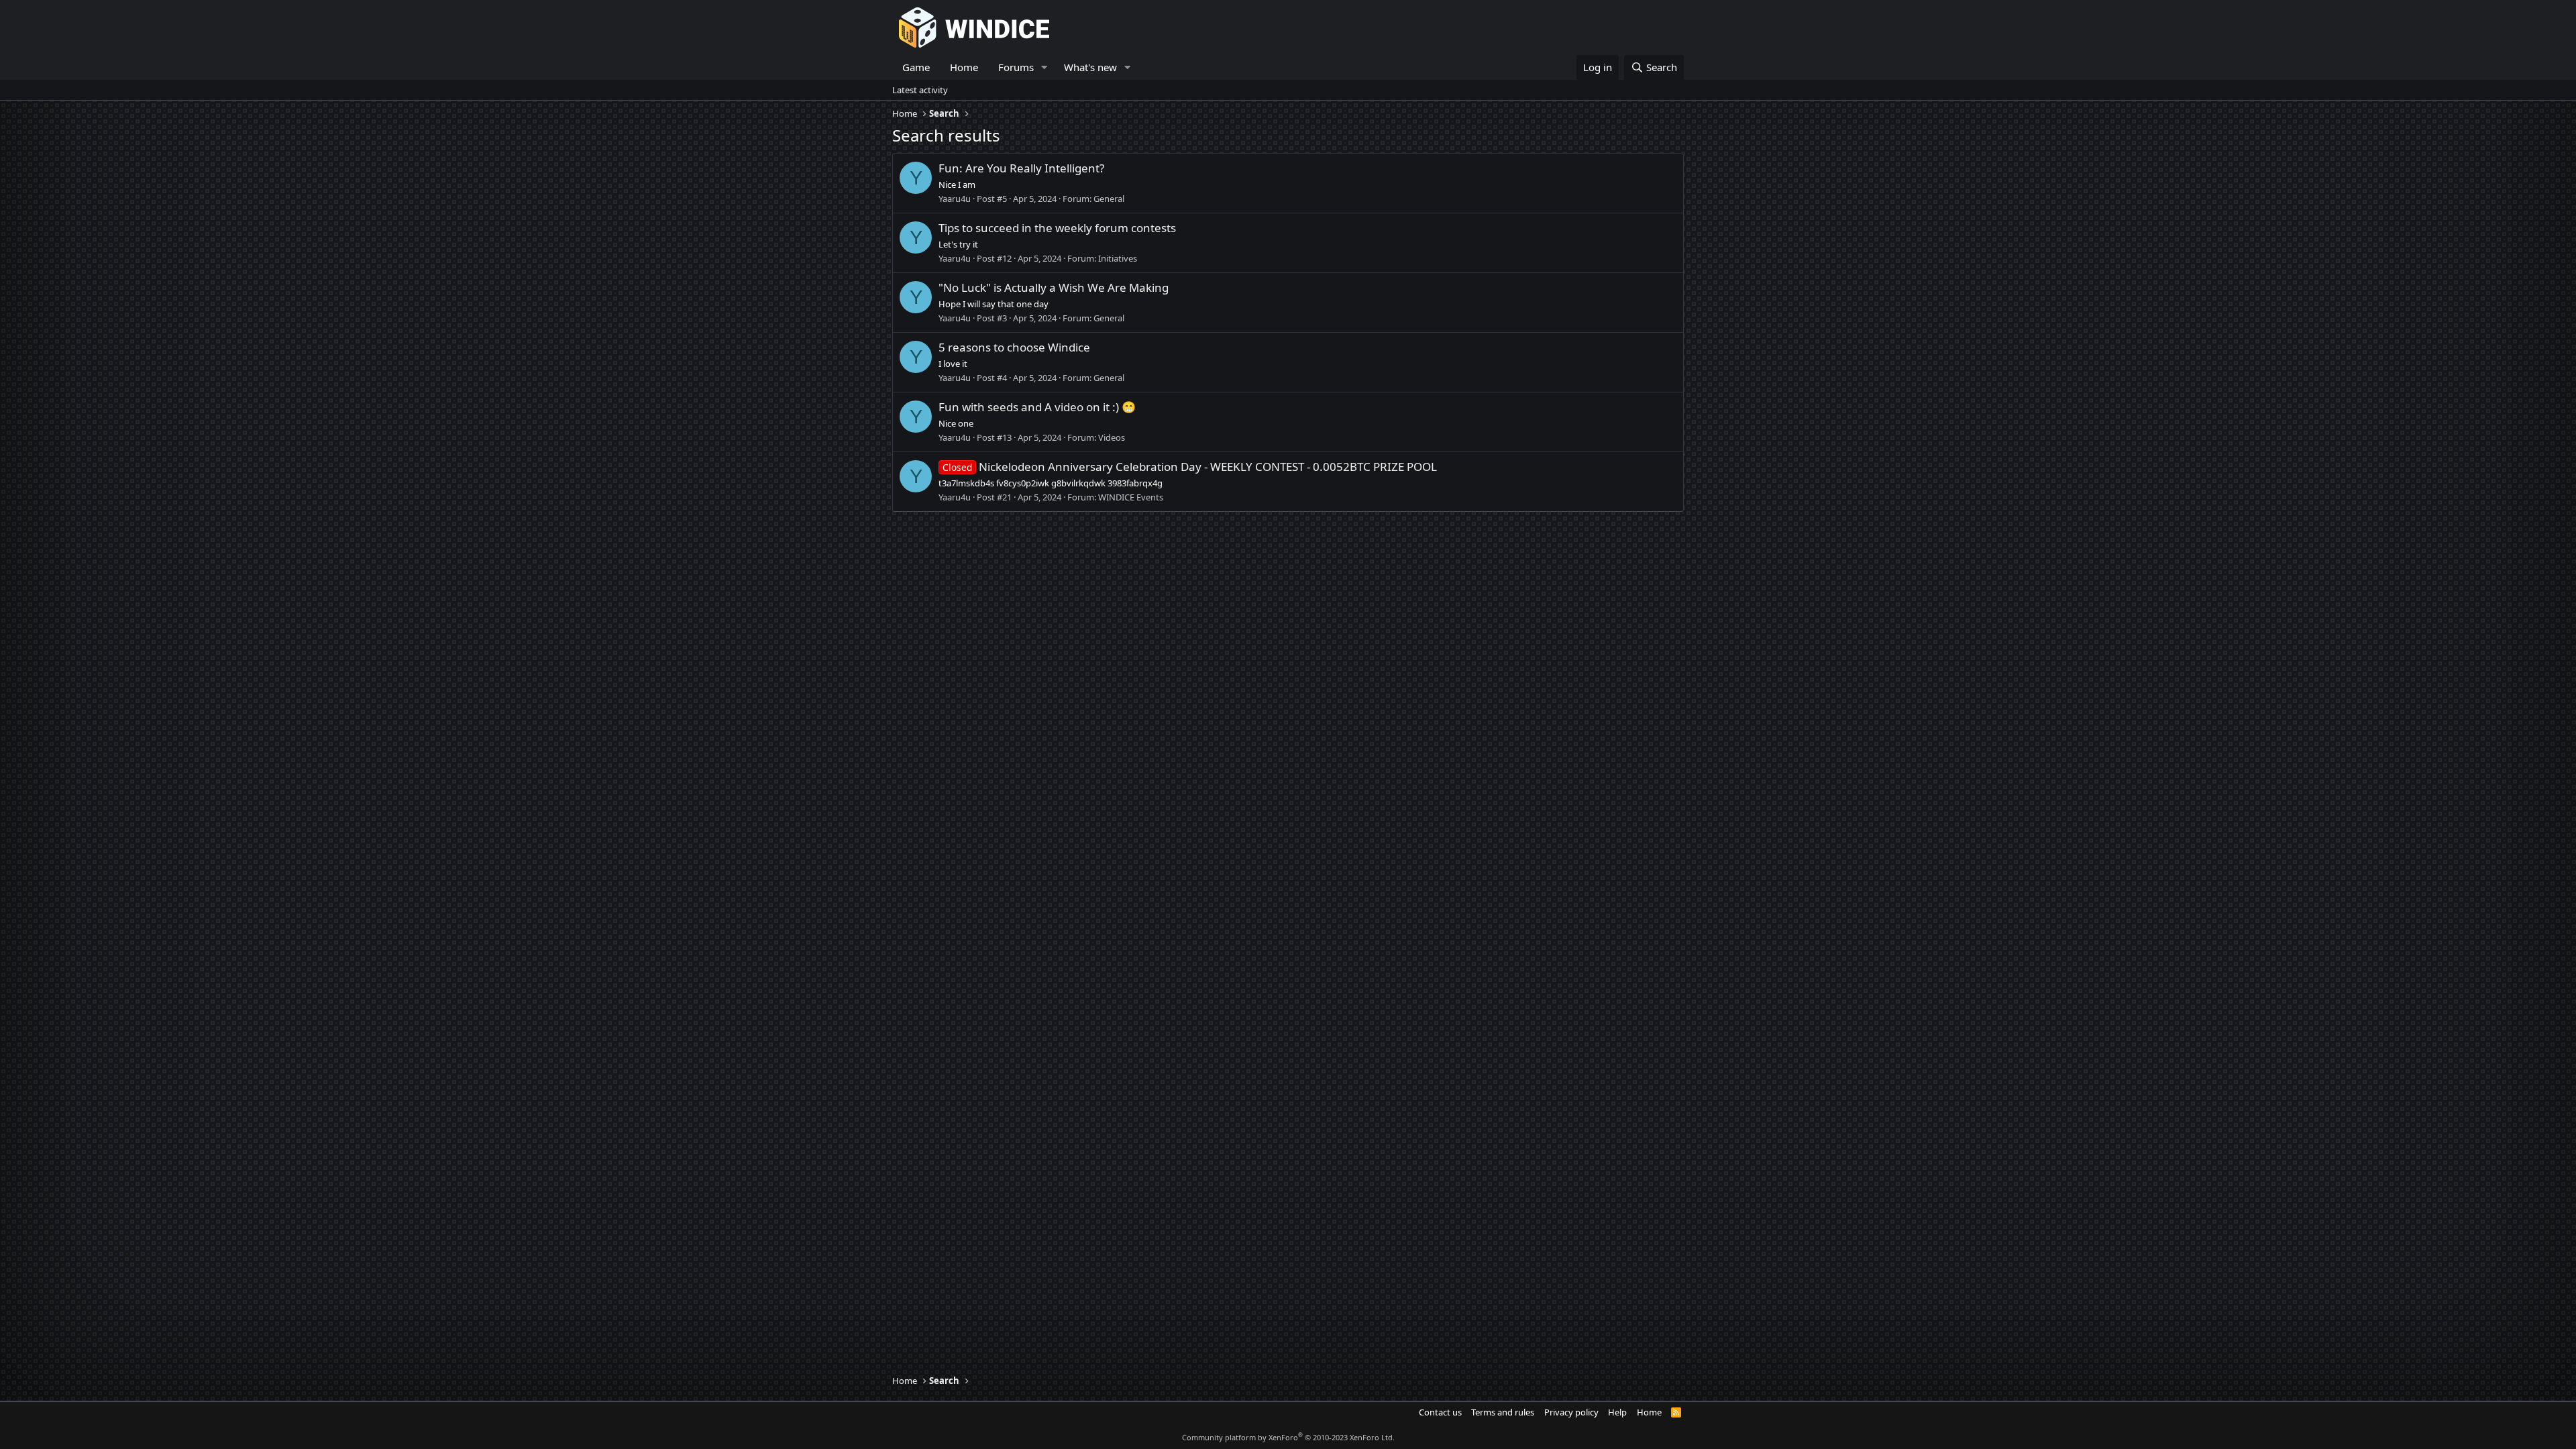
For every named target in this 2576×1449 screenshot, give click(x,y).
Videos (1112, 437)
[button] (1044, 67)
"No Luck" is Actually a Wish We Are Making (1054, 287)
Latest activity (920, 90)
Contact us (1440, 1412)
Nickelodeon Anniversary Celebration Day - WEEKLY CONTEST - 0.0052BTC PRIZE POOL (1190, 467)
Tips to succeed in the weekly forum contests (1057, 228)
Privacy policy (1571, 1412)
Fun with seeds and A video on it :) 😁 (1037, 407)
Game (916, 67)
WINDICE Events (1131, 497)
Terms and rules (1503, 1412)
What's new (1090, 67)
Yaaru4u (955, 199)
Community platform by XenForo (1288, 1437)
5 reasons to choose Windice (1014, 347)
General (1109, 199)
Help (1617, 1412)
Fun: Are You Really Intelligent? (1021, 168)
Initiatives (1118, 258)
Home (964, 67)
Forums (1016, 67)
